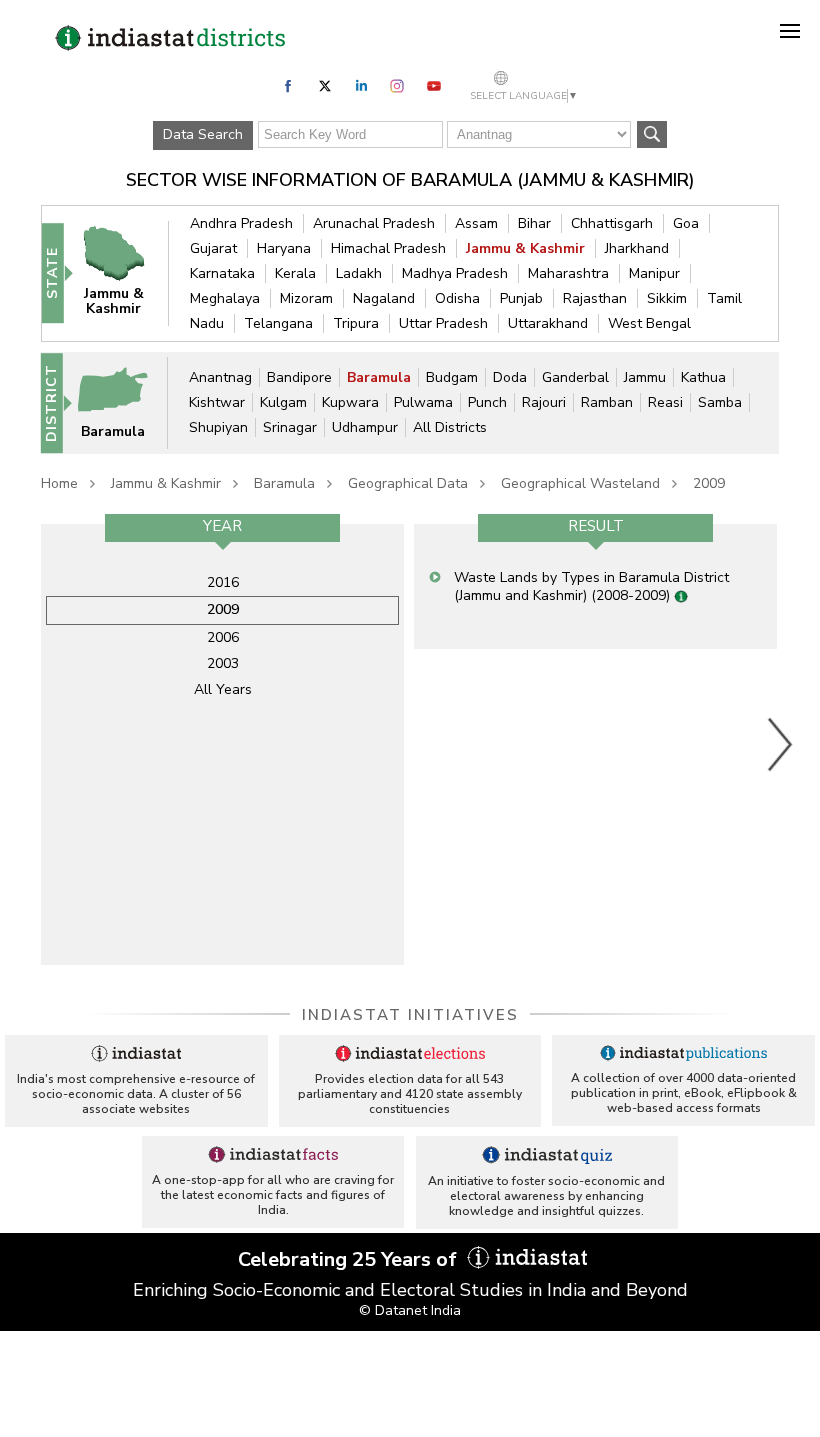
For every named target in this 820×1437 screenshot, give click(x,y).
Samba (720, 402)
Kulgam (283, 402)
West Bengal (649, 323)
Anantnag (220, 377)
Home (59, 483)
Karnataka (222, 273)
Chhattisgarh (612, 223)
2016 (223, 582)
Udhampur (365, 427)
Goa (686, 223)
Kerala (295, 273)
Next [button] (781, 744)
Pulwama (423, 402)
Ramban (607, 402)
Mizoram (306, 298)
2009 (709, 483)
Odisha (457, 298)
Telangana (278, 323)
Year (222, 526)
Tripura (356, 323)
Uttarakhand (548, 323)
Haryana (284, 248)
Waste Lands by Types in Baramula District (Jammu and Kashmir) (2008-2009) (591, 586)
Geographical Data (408, 483)
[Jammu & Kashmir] (123, 272)
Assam (476, 223)
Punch (487, 402)
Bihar (534, 223)
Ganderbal (575, 377)
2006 (223, 637)
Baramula (379, 377)
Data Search (203, 134)
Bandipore (299, 377)
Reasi (665, 402)
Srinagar (290, 427)
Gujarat (213, 248)
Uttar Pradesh (443, 323)
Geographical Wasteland (580, 483)
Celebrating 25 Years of (350, 1259)
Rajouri (544, 402)
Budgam (452, 377)
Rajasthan (595, 298)
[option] (222, 744)
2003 (223, 663)
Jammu (645, 377)
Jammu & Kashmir (525, 248)
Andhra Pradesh (241, 223)
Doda (510, 377)
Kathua (703, 377)
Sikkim (667, 298)
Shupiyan (218, 427)
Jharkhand (637, 248)
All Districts (450, 427)
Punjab (521, 298)
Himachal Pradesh (388, 248)
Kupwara (350, 402)
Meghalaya (225, 298)
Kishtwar (217, 402)
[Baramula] (122, 401)
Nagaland (384, 298)
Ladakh (359, 273)
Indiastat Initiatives (410, 1015)
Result (596, 526)
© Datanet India (410, 1310)
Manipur (654, 273)
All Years (223, 689)
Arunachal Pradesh (374, 223)
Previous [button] (31, 744)
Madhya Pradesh (455, 273)
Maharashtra (568, 273)
